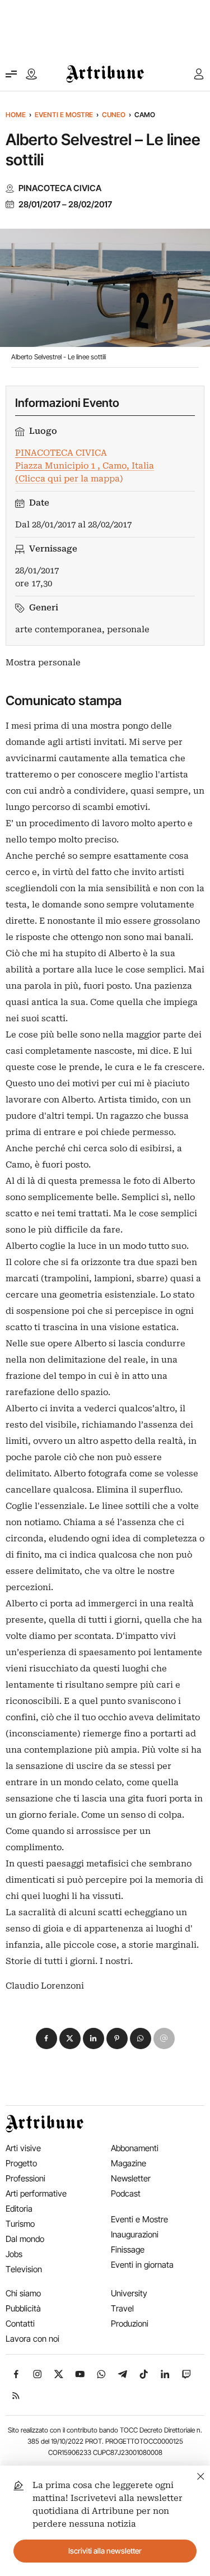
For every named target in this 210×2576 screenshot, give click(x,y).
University (129, 2293)
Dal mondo (25, 2239)
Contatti (20, 2324)
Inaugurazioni (135, 2234)
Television (24, 2269)
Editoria (19, 2209)
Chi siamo (23, 2293)
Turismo (20, 2224)
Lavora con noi (32, 2339)
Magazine (129, 2163)
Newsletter (131, 2178)
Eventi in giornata (142, 2265)
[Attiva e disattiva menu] (11, 74)
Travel (122, 2308)
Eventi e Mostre (64, 115)
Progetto (21, 2163)
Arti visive (23, 2148)
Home (16, 115)
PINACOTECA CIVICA (60, 188)
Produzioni (130, 2324)
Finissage (128, 2250)
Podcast (126, 2193)
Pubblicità (23, 2308)
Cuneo (114, 115)
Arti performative (36, 2193)
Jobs (14, 2254)
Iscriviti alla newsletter (105, 2551)
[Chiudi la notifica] (201, 2475)
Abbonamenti (135, 2148)
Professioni (25, 2178)
